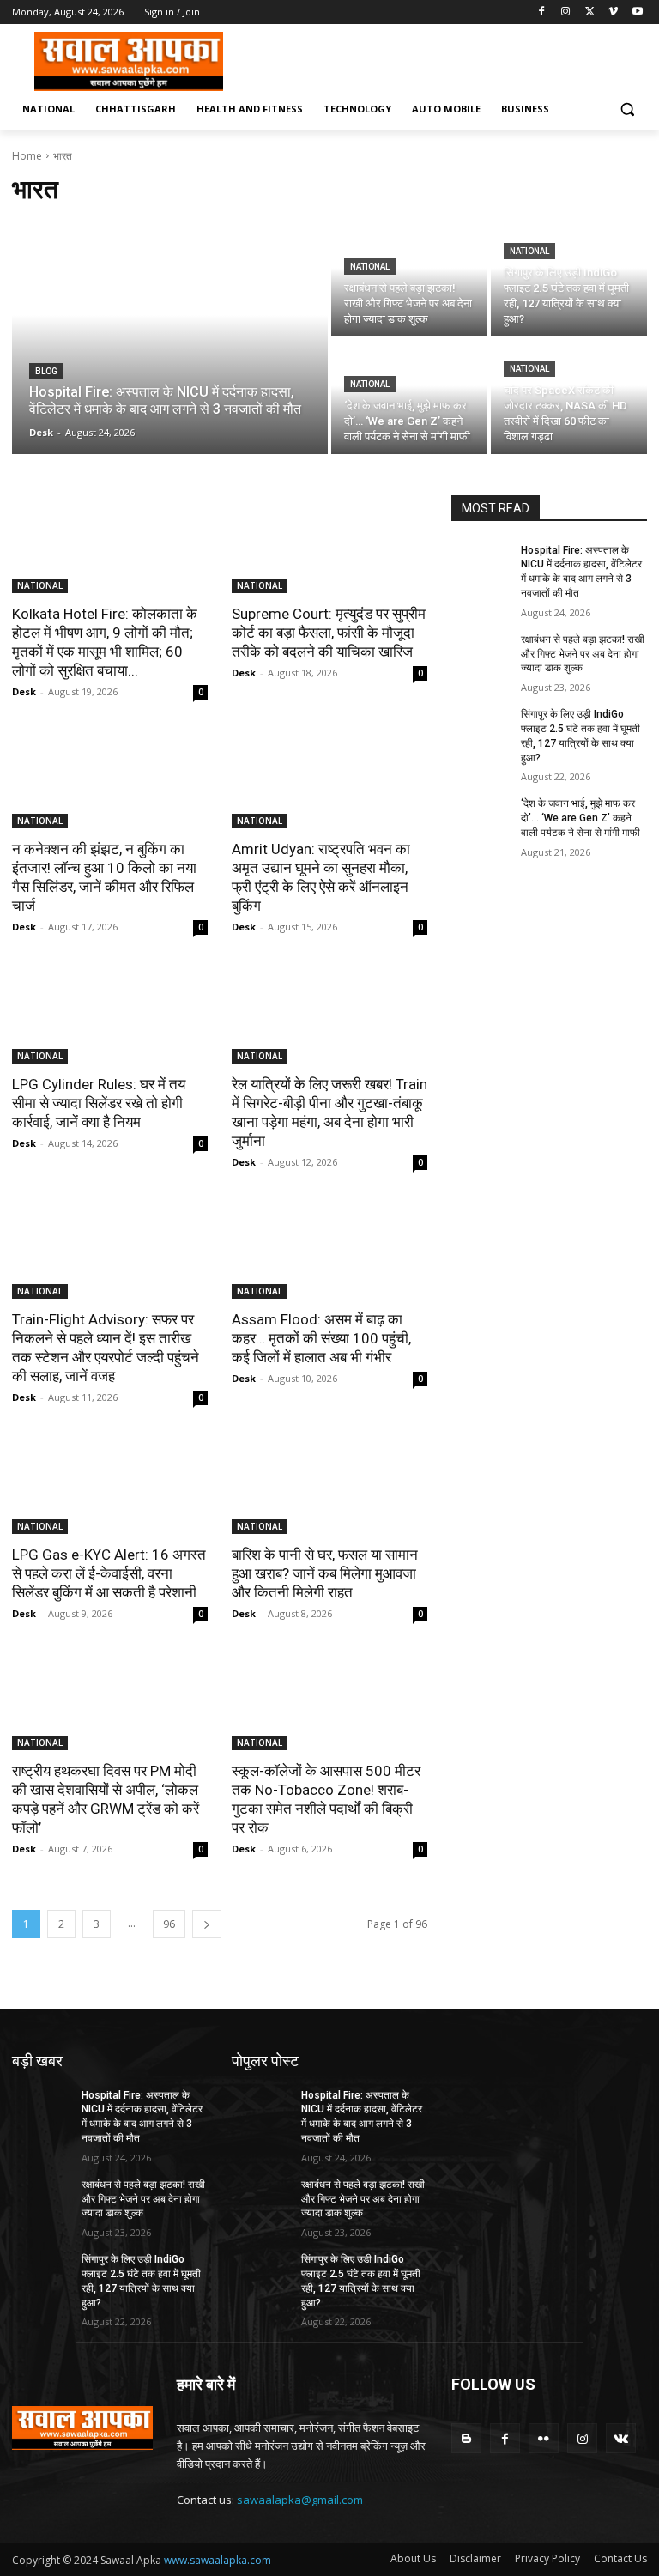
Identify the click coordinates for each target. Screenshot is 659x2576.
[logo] (129, 61)
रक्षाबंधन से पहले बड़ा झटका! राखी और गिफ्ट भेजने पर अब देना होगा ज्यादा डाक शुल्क (583, 654)
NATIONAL (370, 267)
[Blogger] (466, 2438)
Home (27, 156)
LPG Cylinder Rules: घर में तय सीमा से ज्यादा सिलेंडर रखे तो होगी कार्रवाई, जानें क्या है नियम (99, 1103)
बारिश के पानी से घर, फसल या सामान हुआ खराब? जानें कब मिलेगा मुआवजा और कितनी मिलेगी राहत (325, 1573)
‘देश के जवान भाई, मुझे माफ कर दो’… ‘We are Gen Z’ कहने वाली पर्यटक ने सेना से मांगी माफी (580, 818)
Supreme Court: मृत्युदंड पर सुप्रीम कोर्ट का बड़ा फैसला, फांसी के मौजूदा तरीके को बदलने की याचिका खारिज (329, 633)
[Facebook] (542, 12)
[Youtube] (637, 12)
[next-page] (207, 1924)
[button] (627, 109)
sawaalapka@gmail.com (300, 2500)
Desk (24, 691)
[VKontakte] (621, 2438)
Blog (46, 371)
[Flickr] (544, 2438)
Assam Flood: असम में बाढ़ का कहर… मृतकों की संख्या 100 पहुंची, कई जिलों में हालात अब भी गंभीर (321, 1338)
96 (169, 1924)
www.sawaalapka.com (218, 2560)
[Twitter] (590, 12)
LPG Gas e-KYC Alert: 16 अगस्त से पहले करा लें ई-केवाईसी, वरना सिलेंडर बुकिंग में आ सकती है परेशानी (109, 1573)
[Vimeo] (613, 12)
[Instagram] (566, 12)
